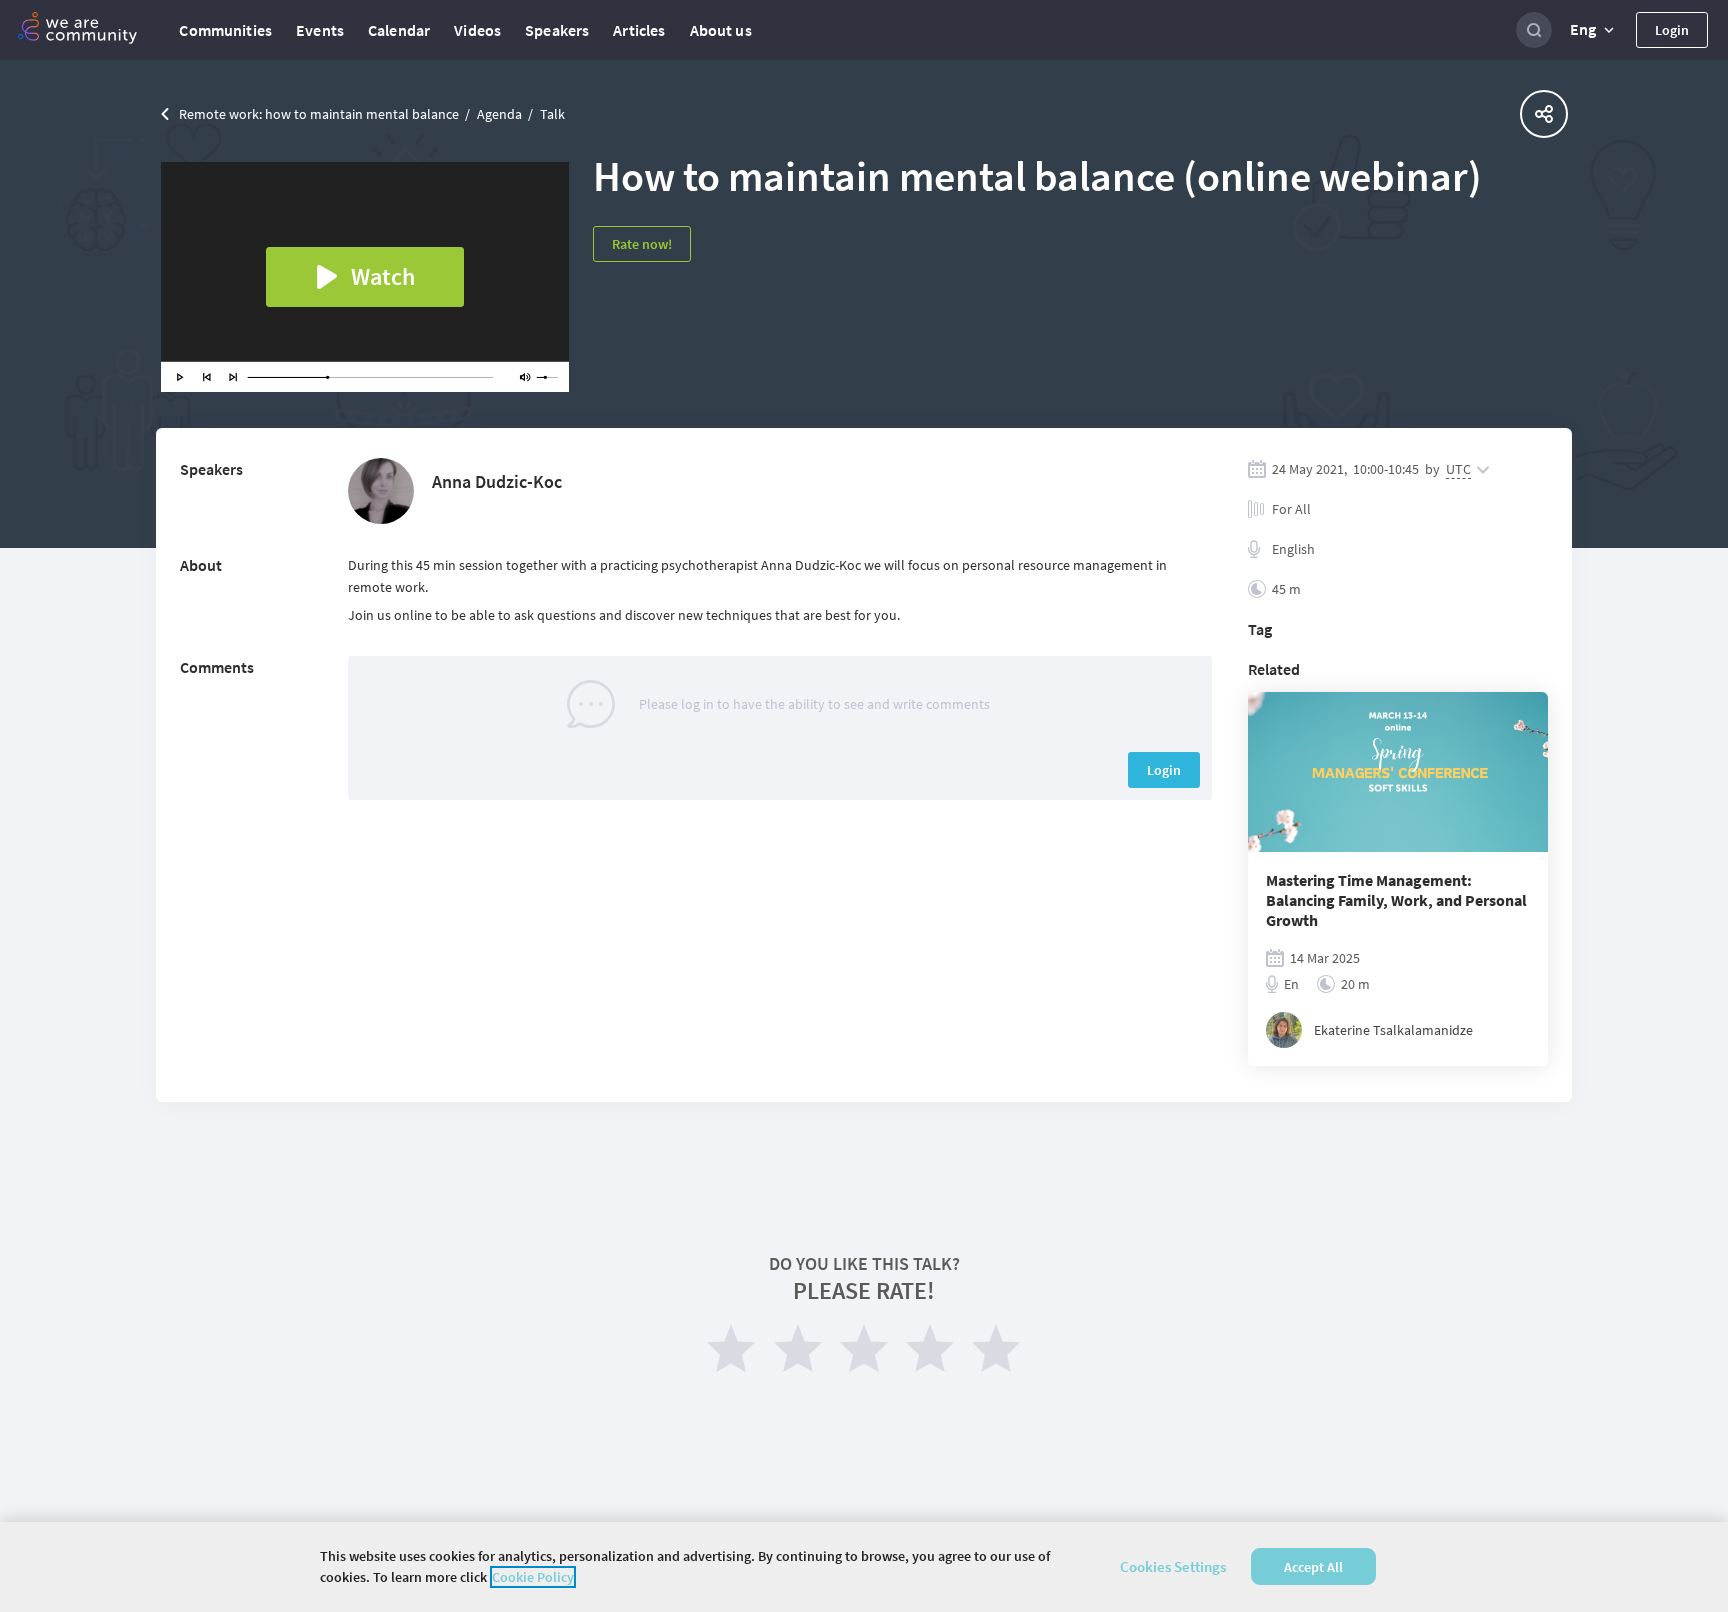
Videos (477, 30)
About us (721, 30)
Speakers (557, 30)
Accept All (1313, 1567)
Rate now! (642, 244)
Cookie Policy (533, 1577)
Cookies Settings (1173, 1566)
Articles (639, 30)
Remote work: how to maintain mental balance (319, 114)
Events (320, 30)
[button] (1594, 30)
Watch (383, 276)
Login (1672, 30)
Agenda (499, 114)
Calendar (399, 30)
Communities (225, 30)
